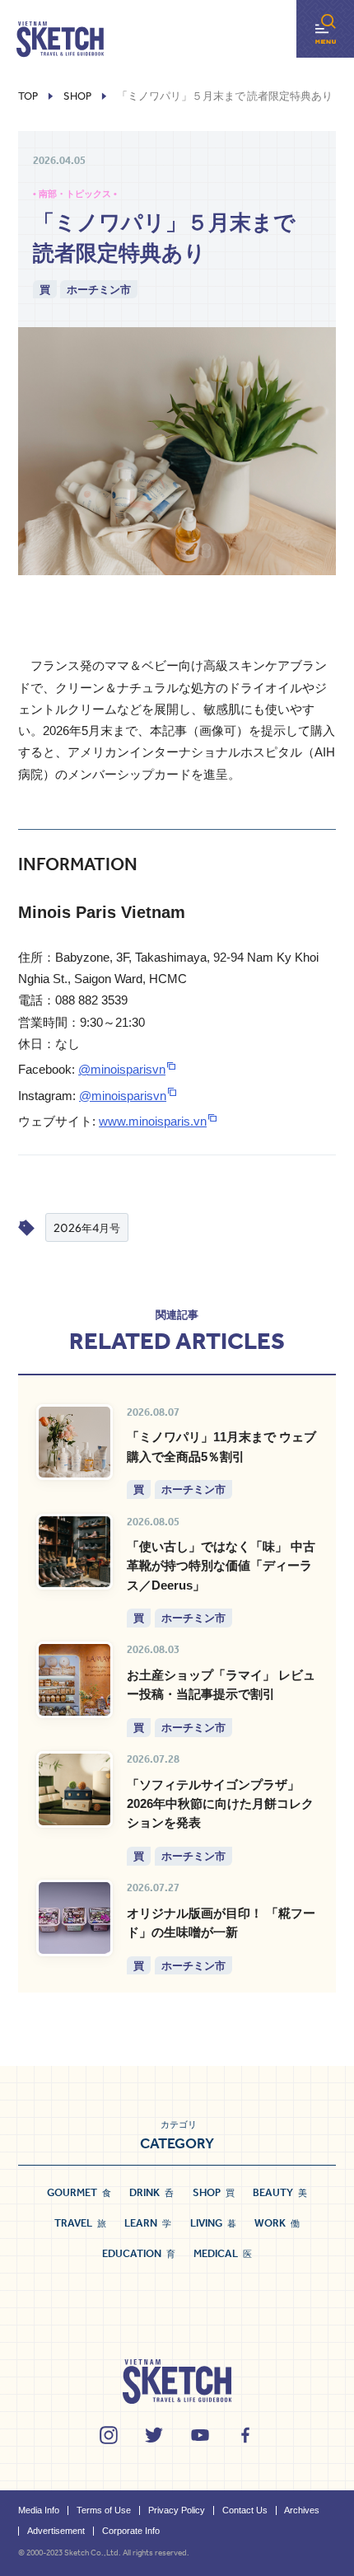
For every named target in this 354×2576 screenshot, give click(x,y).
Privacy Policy (177, 2510)
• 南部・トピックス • (75, 194)
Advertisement (56, 2531)
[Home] (60, 40)
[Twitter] (154, 2435)
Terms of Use (104, 2510)
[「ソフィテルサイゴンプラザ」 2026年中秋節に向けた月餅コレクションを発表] (75, 1789)
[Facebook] (245, 2435)
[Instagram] (109, 2435)
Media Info (39, 2510)
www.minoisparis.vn (153, 1121)
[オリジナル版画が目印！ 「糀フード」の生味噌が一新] (75, 1918)
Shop (77, 96)
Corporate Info (131, 2531)
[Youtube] (200, 2435)
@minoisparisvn (122, 1069)
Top (28, 96)
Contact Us (245, 2510)
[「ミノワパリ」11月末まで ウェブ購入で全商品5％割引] (75, 1443)
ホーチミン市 (99, 289)
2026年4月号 (87, 1227)
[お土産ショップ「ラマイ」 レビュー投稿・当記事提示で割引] (75, 1680)
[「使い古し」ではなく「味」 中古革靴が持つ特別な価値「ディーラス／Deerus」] (75, 1552)
